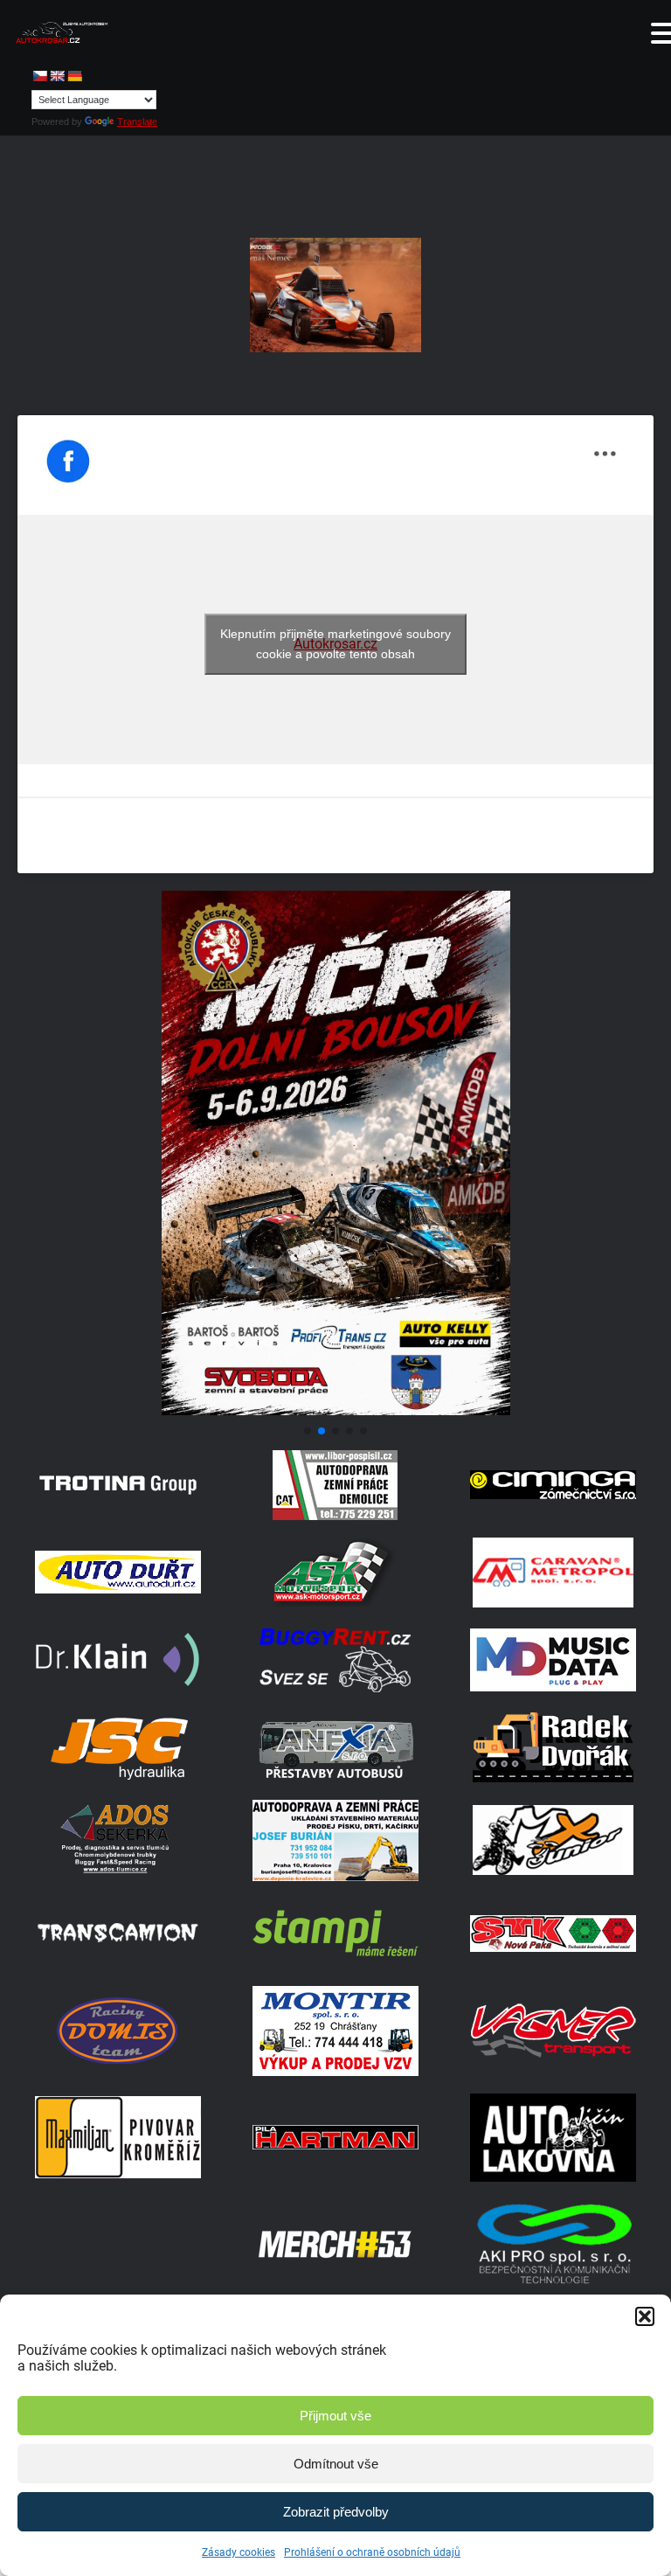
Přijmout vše (335, 2416)
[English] (57, 76)
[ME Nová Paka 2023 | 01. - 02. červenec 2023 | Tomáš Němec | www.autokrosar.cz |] (335, 295)
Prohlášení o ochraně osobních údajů (372, 2552)
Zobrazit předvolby (336, 2512)
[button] (645, 2316)
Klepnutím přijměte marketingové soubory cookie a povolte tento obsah (335, 644)
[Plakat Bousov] (335, 1410)
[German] (74, 76)
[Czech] (39, 76)
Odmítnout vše (336, 2464)
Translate (137, 122)
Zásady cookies (239, 2552)
